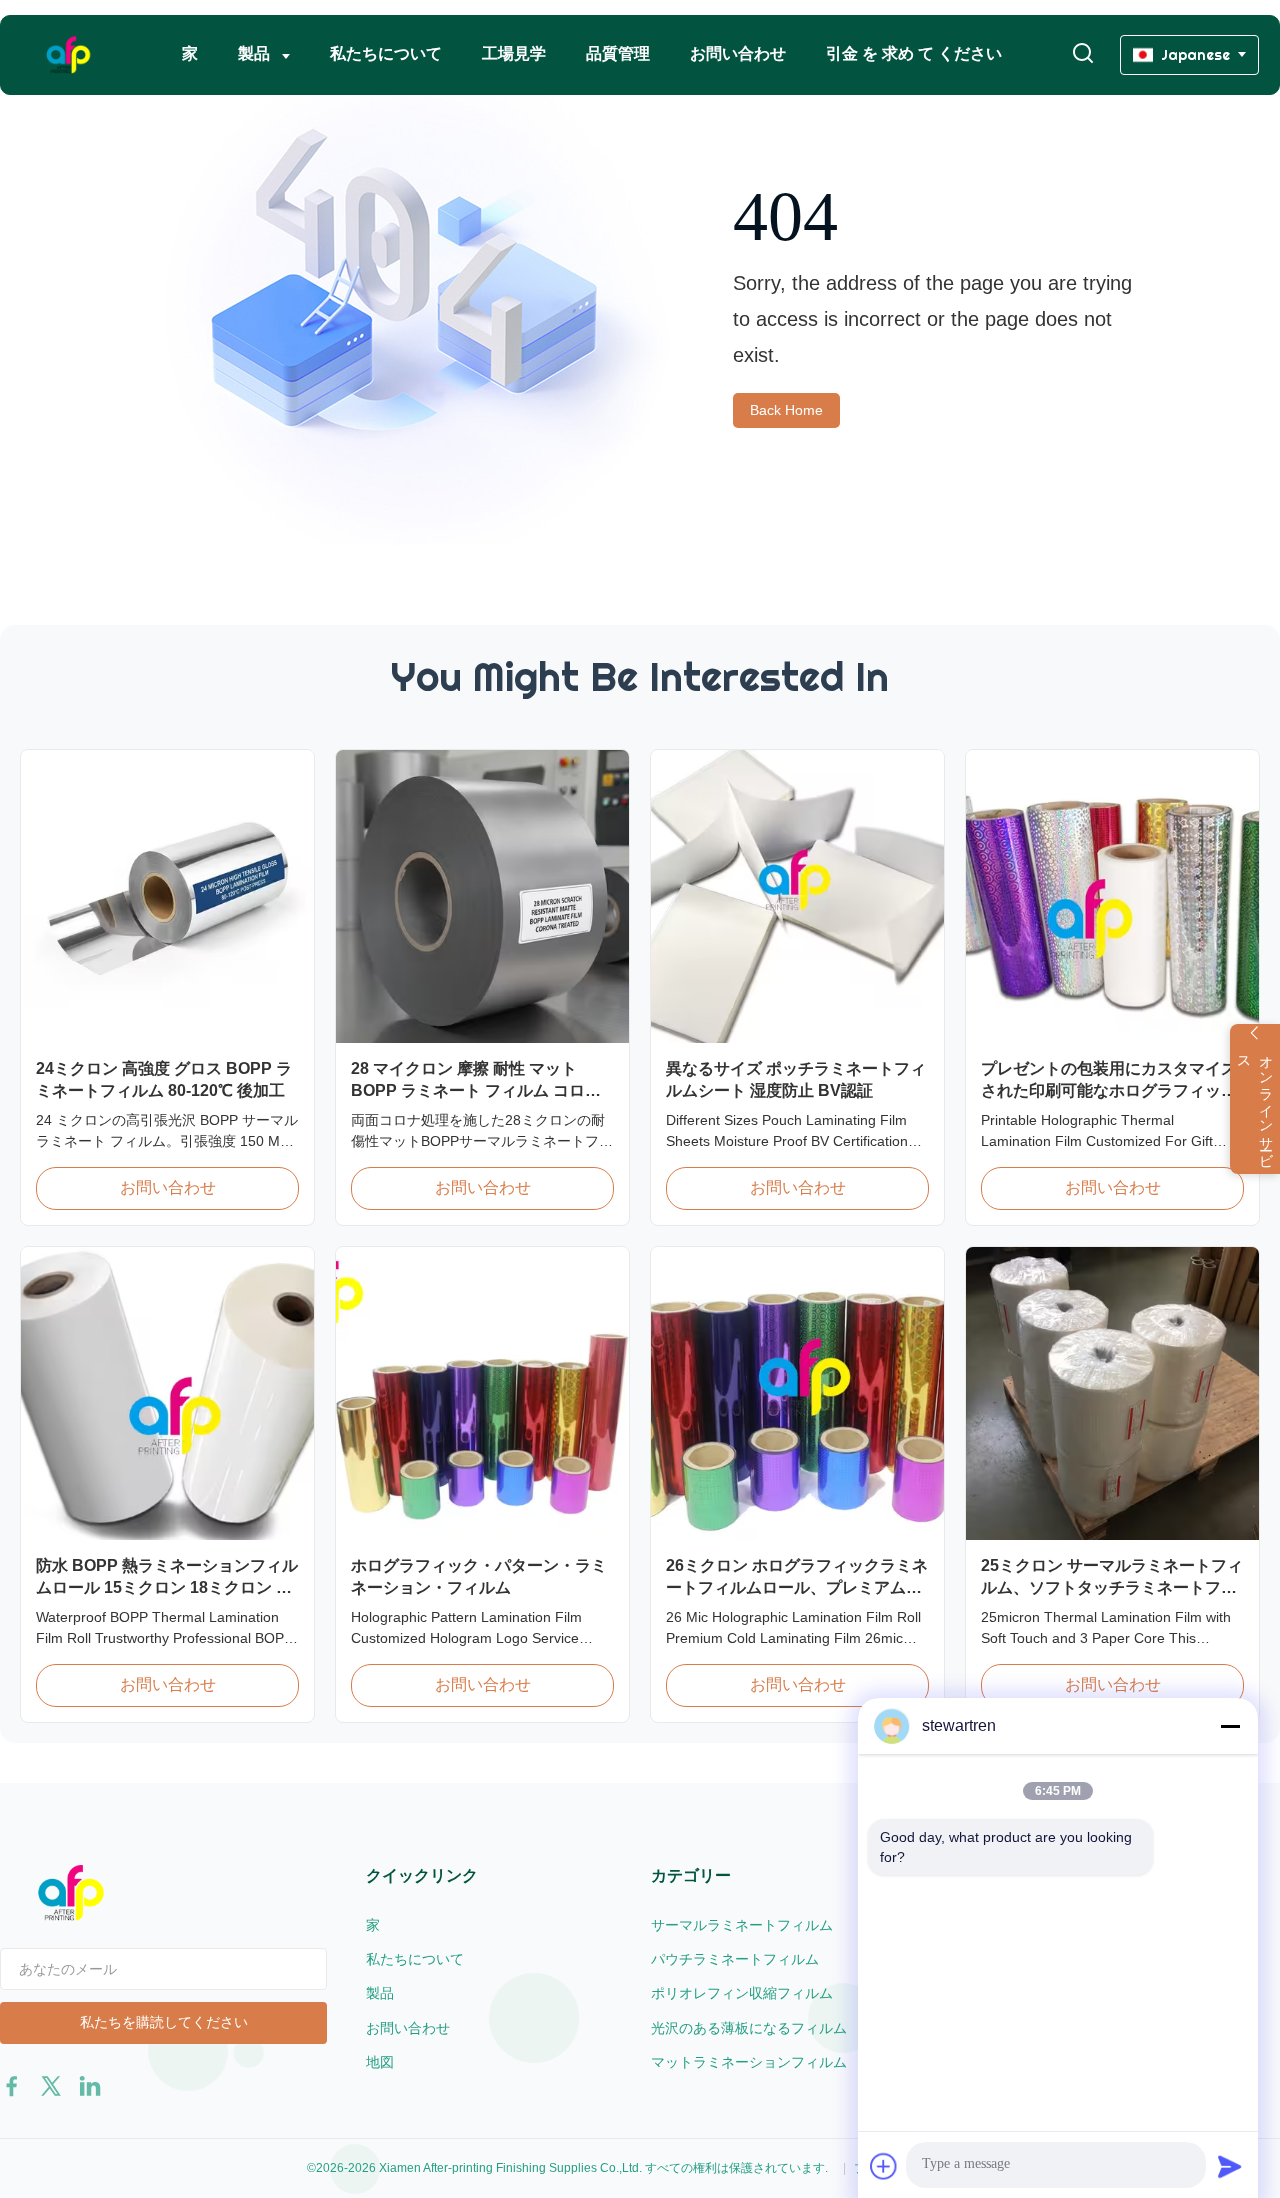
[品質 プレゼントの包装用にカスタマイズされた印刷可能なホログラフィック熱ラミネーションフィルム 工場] (1112, 896)
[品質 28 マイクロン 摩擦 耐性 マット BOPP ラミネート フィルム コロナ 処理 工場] (482, 896)
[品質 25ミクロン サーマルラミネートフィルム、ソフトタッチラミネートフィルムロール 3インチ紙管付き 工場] (1112, 1393)
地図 (380, 2062)
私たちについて (386, 53)
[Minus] (1230, 1726)
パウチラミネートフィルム (735, 1959)
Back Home (786, 410)
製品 (256, 53)
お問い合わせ (738, 53)
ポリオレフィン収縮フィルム (742, 1993)
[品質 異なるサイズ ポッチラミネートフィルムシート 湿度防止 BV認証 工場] (797, 896)
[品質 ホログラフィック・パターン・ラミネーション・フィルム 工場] (482, 1393)
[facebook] (12, 2086)
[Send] (1230, 2166)
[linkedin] (90, 2086)
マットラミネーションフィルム (749, 2062)
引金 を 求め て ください (914, 53)
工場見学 (514, 53)
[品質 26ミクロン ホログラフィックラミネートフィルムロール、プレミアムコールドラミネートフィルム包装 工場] (797, 1393)
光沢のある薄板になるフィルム (749, 2028)
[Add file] (884, 2166)
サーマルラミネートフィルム (742, 1925)
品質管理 (618, 53)
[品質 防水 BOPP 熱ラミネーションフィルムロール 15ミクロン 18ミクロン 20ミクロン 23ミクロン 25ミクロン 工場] (167, 1393)
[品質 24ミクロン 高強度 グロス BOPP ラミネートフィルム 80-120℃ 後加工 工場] (167, 896)
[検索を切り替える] (1083, 54)
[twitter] (51, 2086)
